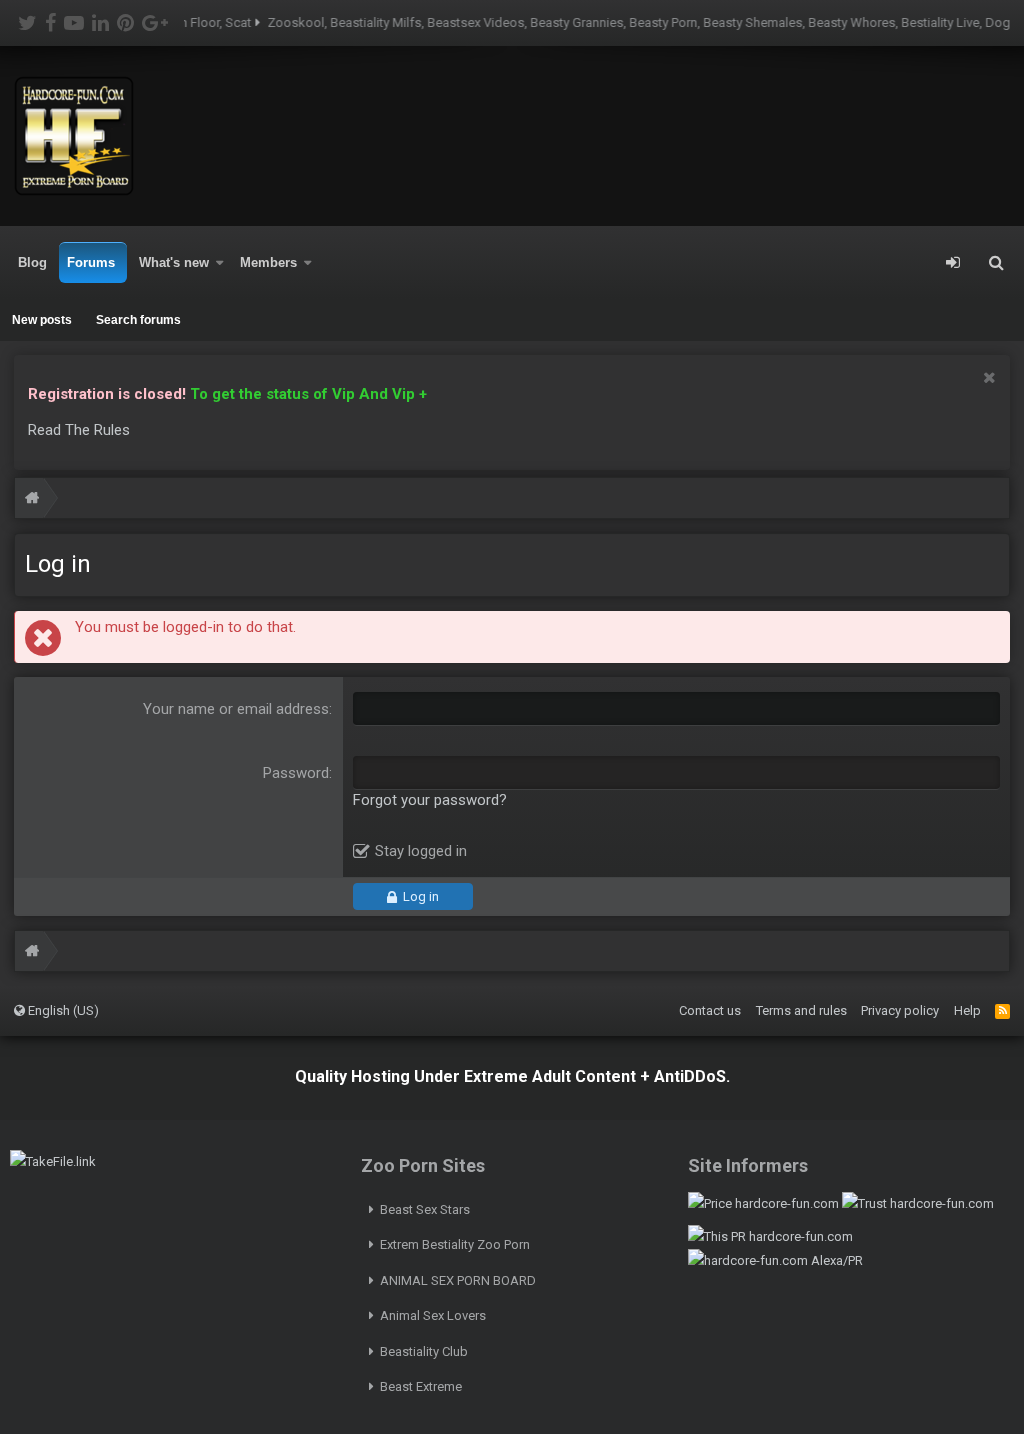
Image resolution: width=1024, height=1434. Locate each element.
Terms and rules (801, 1010)
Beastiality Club (424, 1351)
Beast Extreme (421, 1386)
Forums (91, 262)
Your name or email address (236, 709)
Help (967, 1010)
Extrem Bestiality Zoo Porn (455, 1244)
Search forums (138, 320)
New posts (42, 320)
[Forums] (32, 500)
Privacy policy (900, 1010)
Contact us (710, 1010)
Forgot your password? (430, 800)
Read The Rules (79, 430)
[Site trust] (918, 1203)
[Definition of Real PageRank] (770, 1236)
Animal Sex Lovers (433, 1315)
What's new (174, 262)
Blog (32, 262)
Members (268, 262)
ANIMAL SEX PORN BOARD (458, 1280)
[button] (220, 263)
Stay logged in (421, 851)
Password (296, 773)
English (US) (62, 1010)
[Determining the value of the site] (763, 1203)
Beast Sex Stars (425, 1209)
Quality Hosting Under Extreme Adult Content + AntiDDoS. (512, 1076)
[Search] (996, 263)
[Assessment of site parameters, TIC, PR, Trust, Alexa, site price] (775, 1260)
